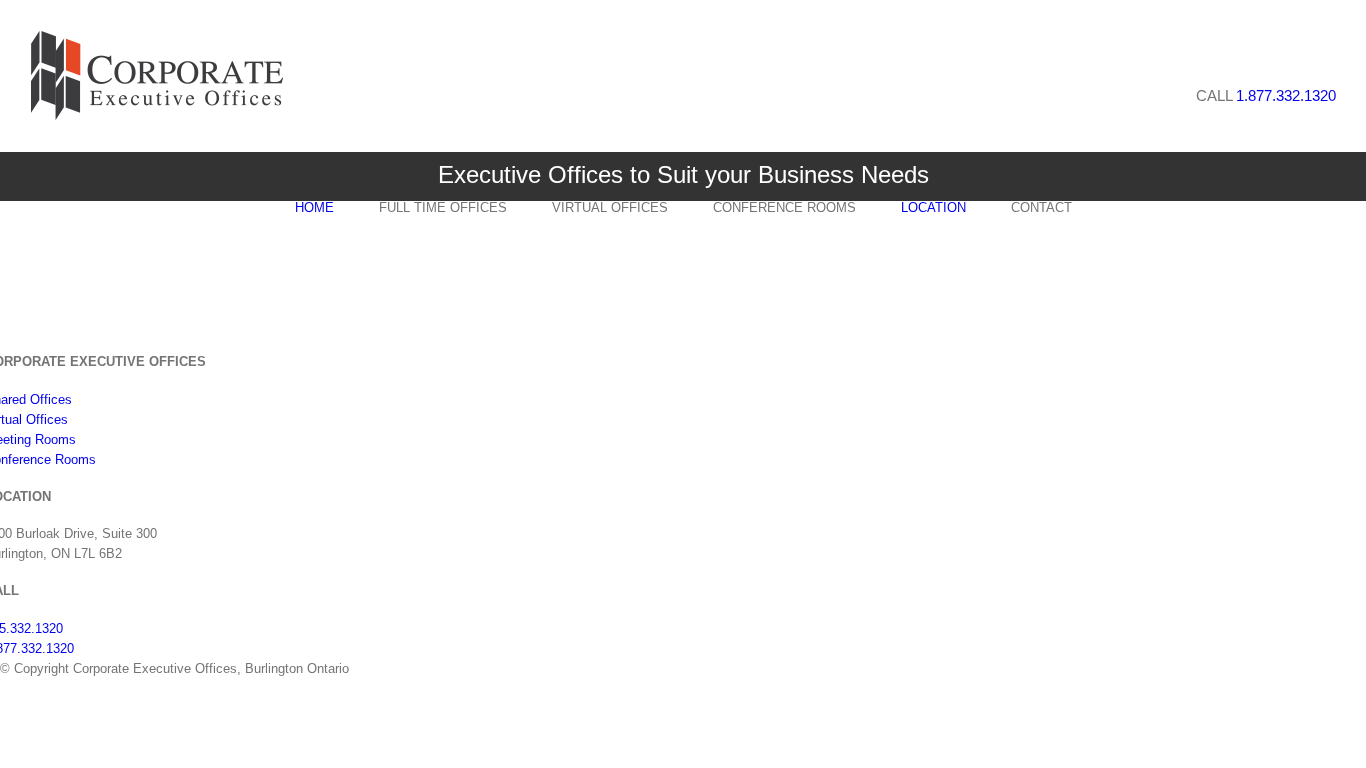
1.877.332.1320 (1286, 95)
